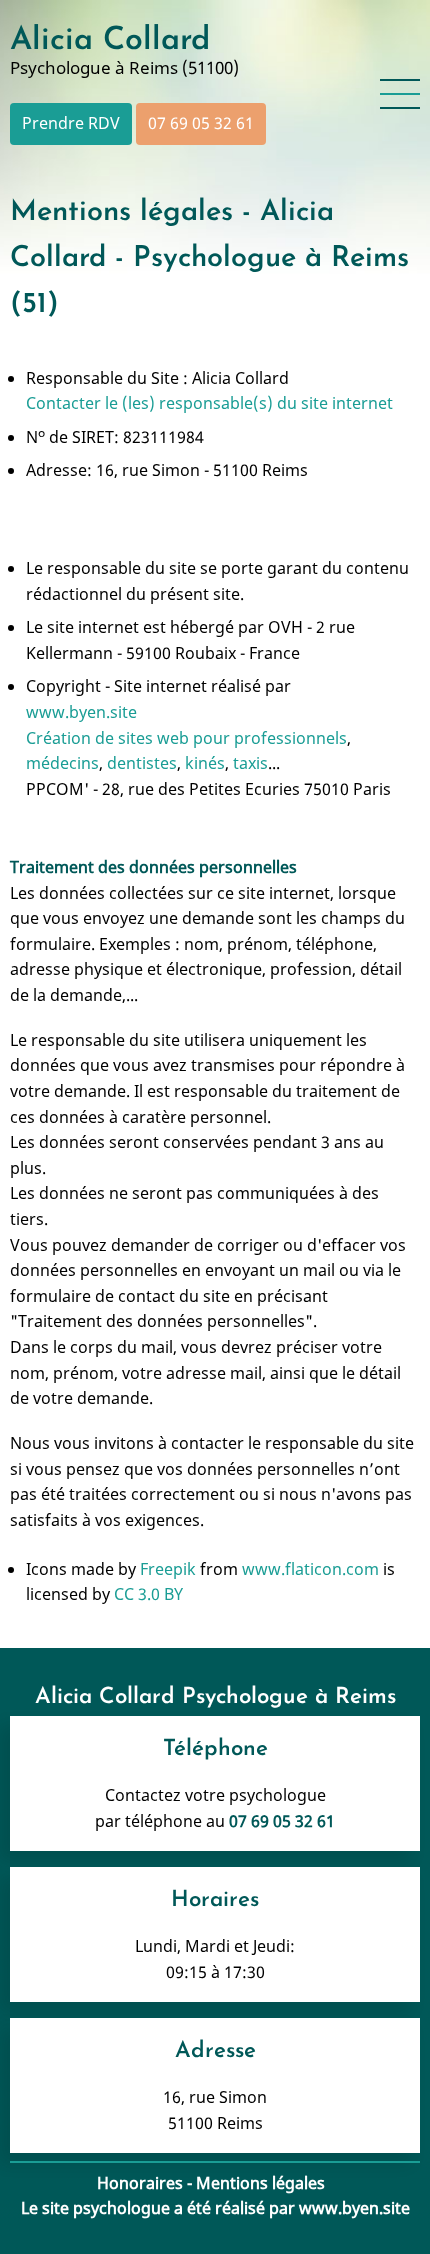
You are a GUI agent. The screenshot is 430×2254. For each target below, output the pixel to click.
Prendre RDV (71, 123)
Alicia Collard (110, 41)
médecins (62, 763)
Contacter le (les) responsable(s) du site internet (209, 403)
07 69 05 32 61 (201, 123)
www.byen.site (81, 712)
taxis (250, 763)
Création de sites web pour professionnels (186, 738)
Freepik (168, 1569)
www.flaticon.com (310, 1569)
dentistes (142, 763)
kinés (205, 763)
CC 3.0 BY (148, 1594)
